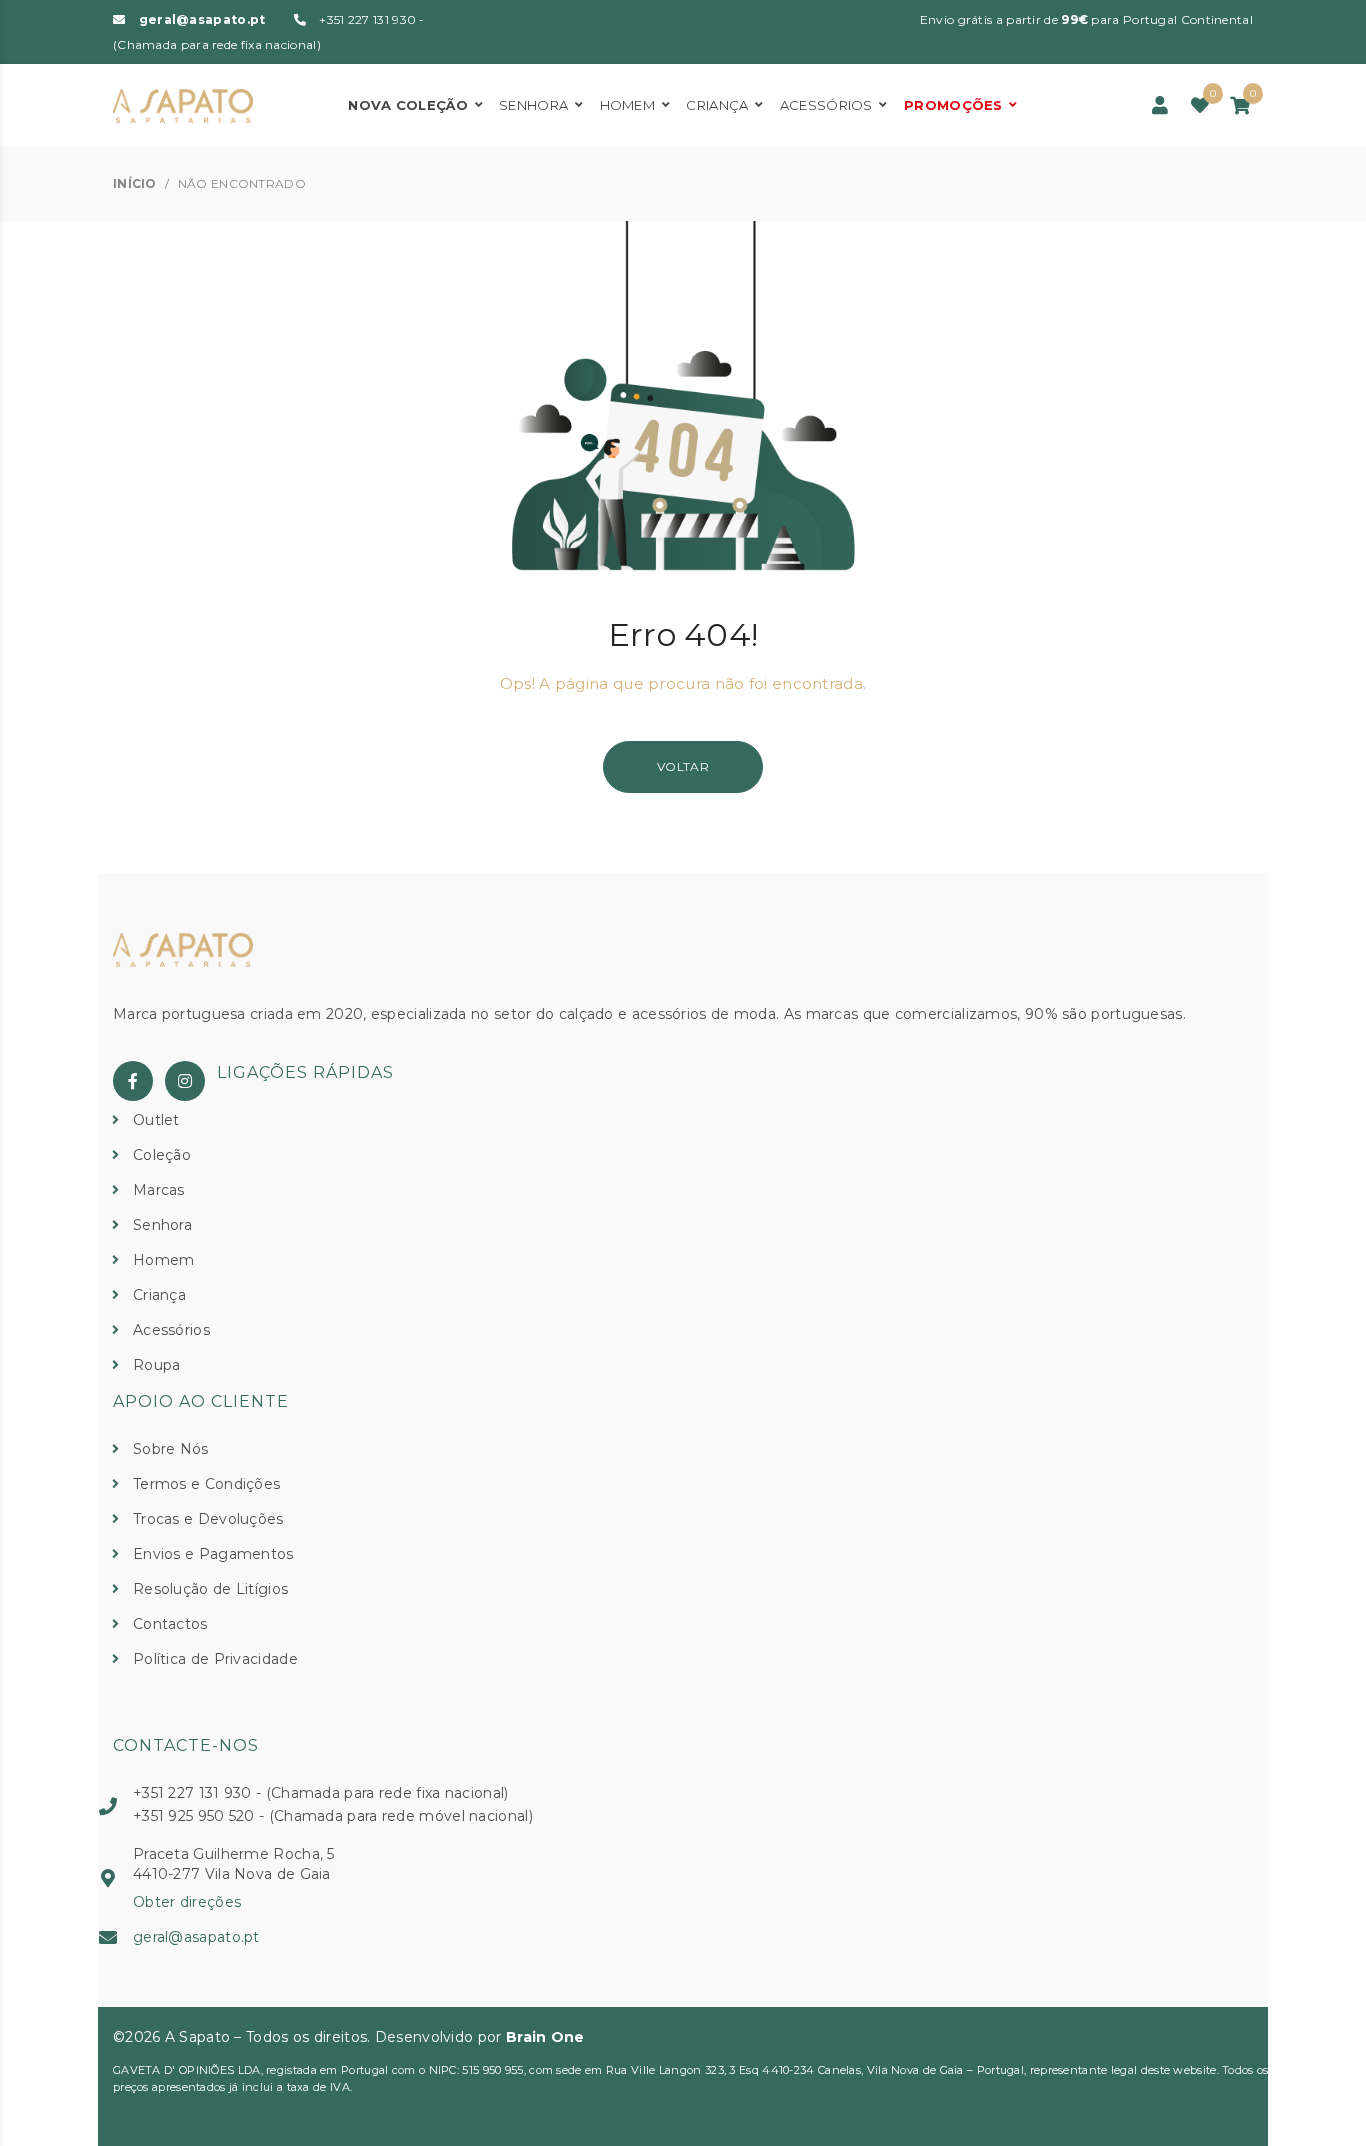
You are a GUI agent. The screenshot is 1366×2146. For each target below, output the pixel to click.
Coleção (162, 1155)
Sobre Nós (171, 1449)
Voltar (683, 766)
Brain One (545, 2037)
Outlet (156, 1120)
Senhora (533, 105)
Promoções (953, 105)
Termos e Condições (206, 1484)
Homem (628, 105)
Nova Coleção (408, 105)
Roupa (157, 1365)
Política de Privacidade (215, 1659)
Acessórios (826, 105)
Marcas (159, 1190)
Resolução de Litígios (210, 1589)
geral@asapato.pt (202, 19)
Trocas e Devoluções (208, 1519)
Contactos (170, 1624)
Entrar (1160, 105)
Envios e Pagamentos (213, 1554)
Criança (717, 105)
